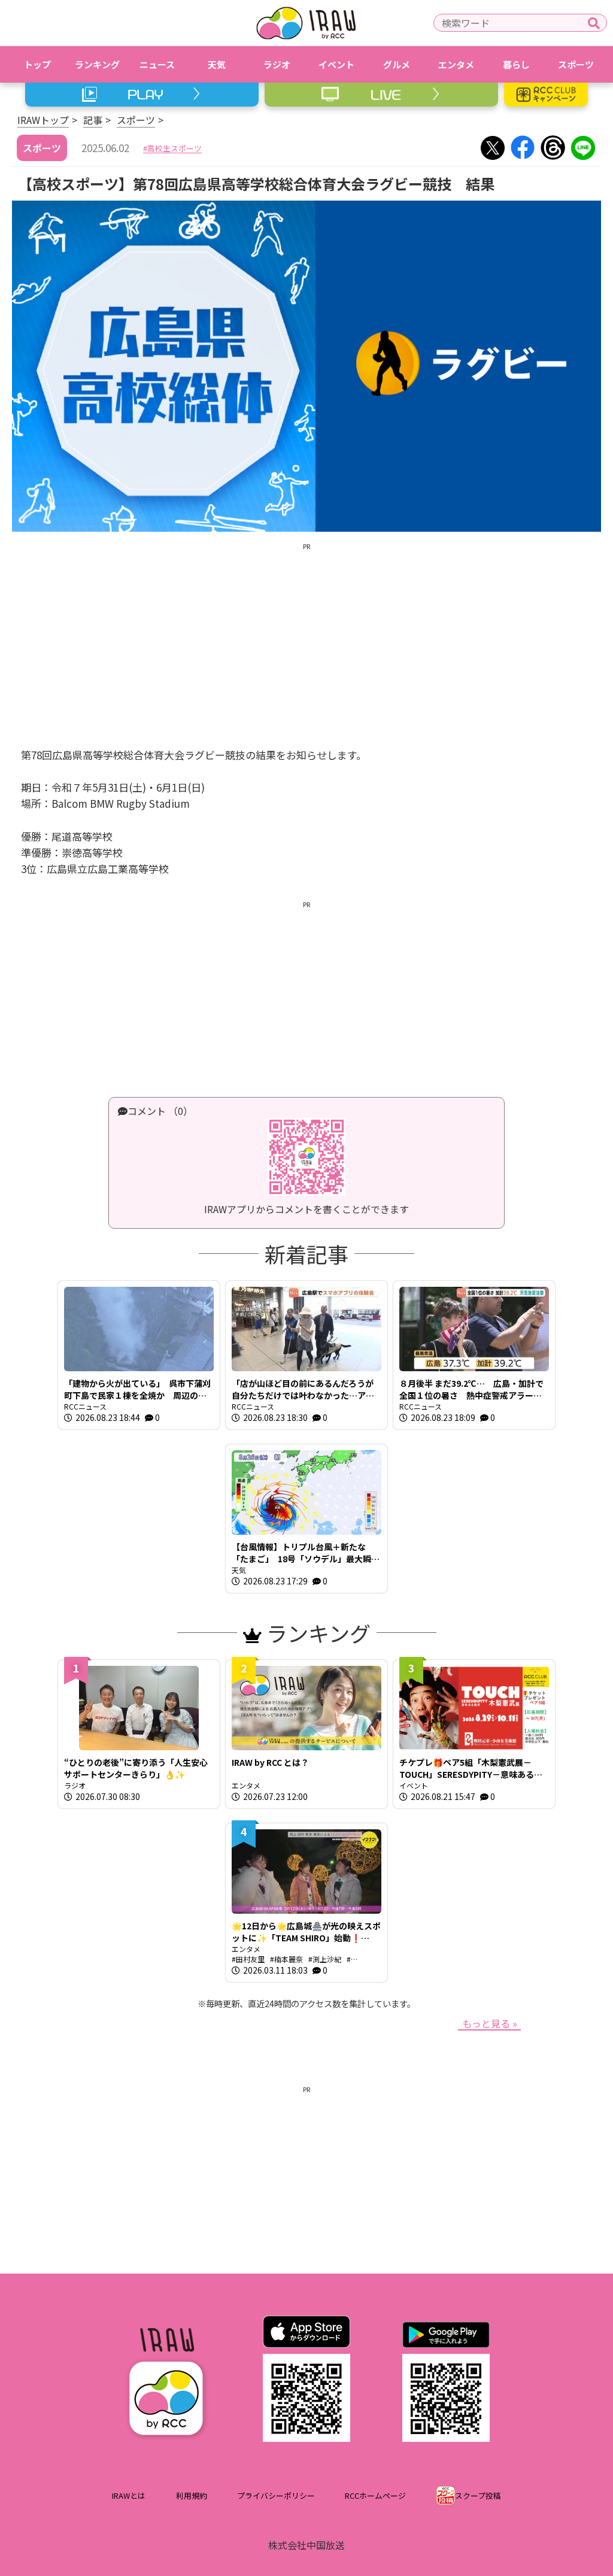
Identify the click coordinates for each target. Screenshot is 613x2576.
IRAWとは (129, 2495)
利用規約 (192, 2495)
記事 (93, 120)
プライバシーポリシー (276, 2495)
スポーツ (136, 120)
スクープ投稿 (478, 2495)
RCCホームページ (375, 2495)
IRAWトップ (43, 120)
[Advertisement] (306, 636)
